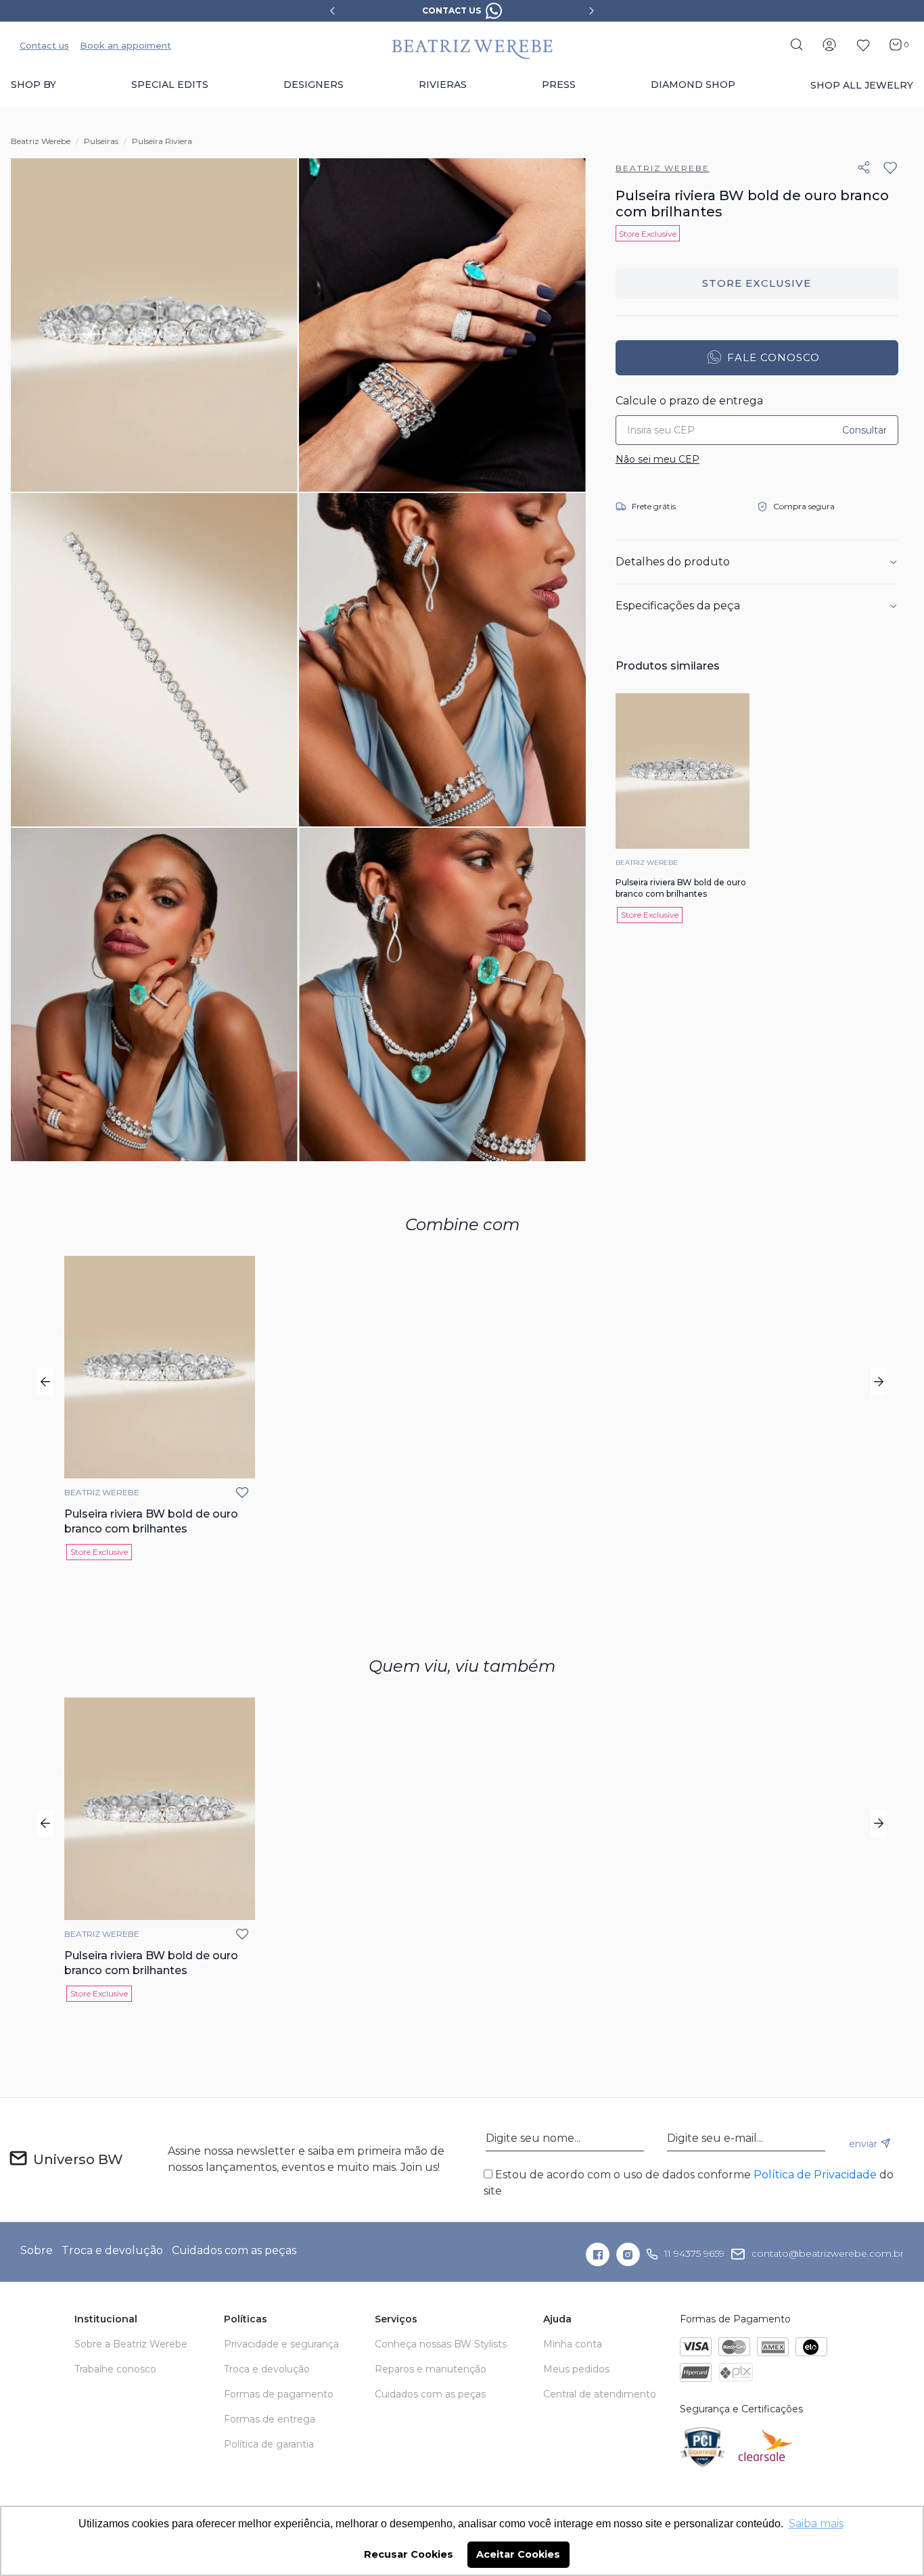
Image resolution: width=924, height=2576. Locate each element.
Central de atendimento (600, 2394)
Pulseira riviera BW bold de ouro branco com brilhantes (681, 888)
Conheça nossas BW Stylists (441, 2344)
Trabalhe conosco (115, 2369)
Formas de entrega (270, 2419)
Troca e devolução (112, 2250)
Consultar (864, 430)
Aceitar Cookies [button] (518, 2554)
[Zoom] (154, 325)
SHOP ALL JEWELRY (862, 85)
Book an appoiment (125, 45)
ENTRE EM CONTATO (757, 284)
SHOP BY (33, 85)
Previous (332, 11)
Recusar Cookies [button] (409, 2554)
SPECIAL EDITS (170, 85)
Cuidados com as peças (234, 2250)
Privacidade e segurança (281, 2344)
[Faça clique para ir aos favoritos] (863, 45)
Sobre (37, 2250)
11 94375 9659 (694, 2253)
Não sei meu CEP (657, 459)
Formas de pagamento (279, 2394)
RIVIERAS (443, 85)
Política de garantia (269, 2444)
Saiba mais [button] (816, 2524)
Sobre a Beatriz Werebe (131, 2344)
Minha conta (573, 2344)
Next (592, 11)
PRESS (559, 85)
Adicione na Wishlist (890, 168)
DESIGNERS (314, 85)
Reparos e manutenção (431, 2369)
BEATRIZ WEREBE (663, 168)
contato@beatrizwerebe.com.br (828, 2253)
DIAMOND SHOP (693, 85)
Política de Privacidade (815, 2175)
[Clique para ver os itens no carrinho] (893, 44)
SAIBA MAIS (501, 10)
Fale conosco (757, 358)
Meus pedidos (576, 2369)
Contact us (44, 45)
